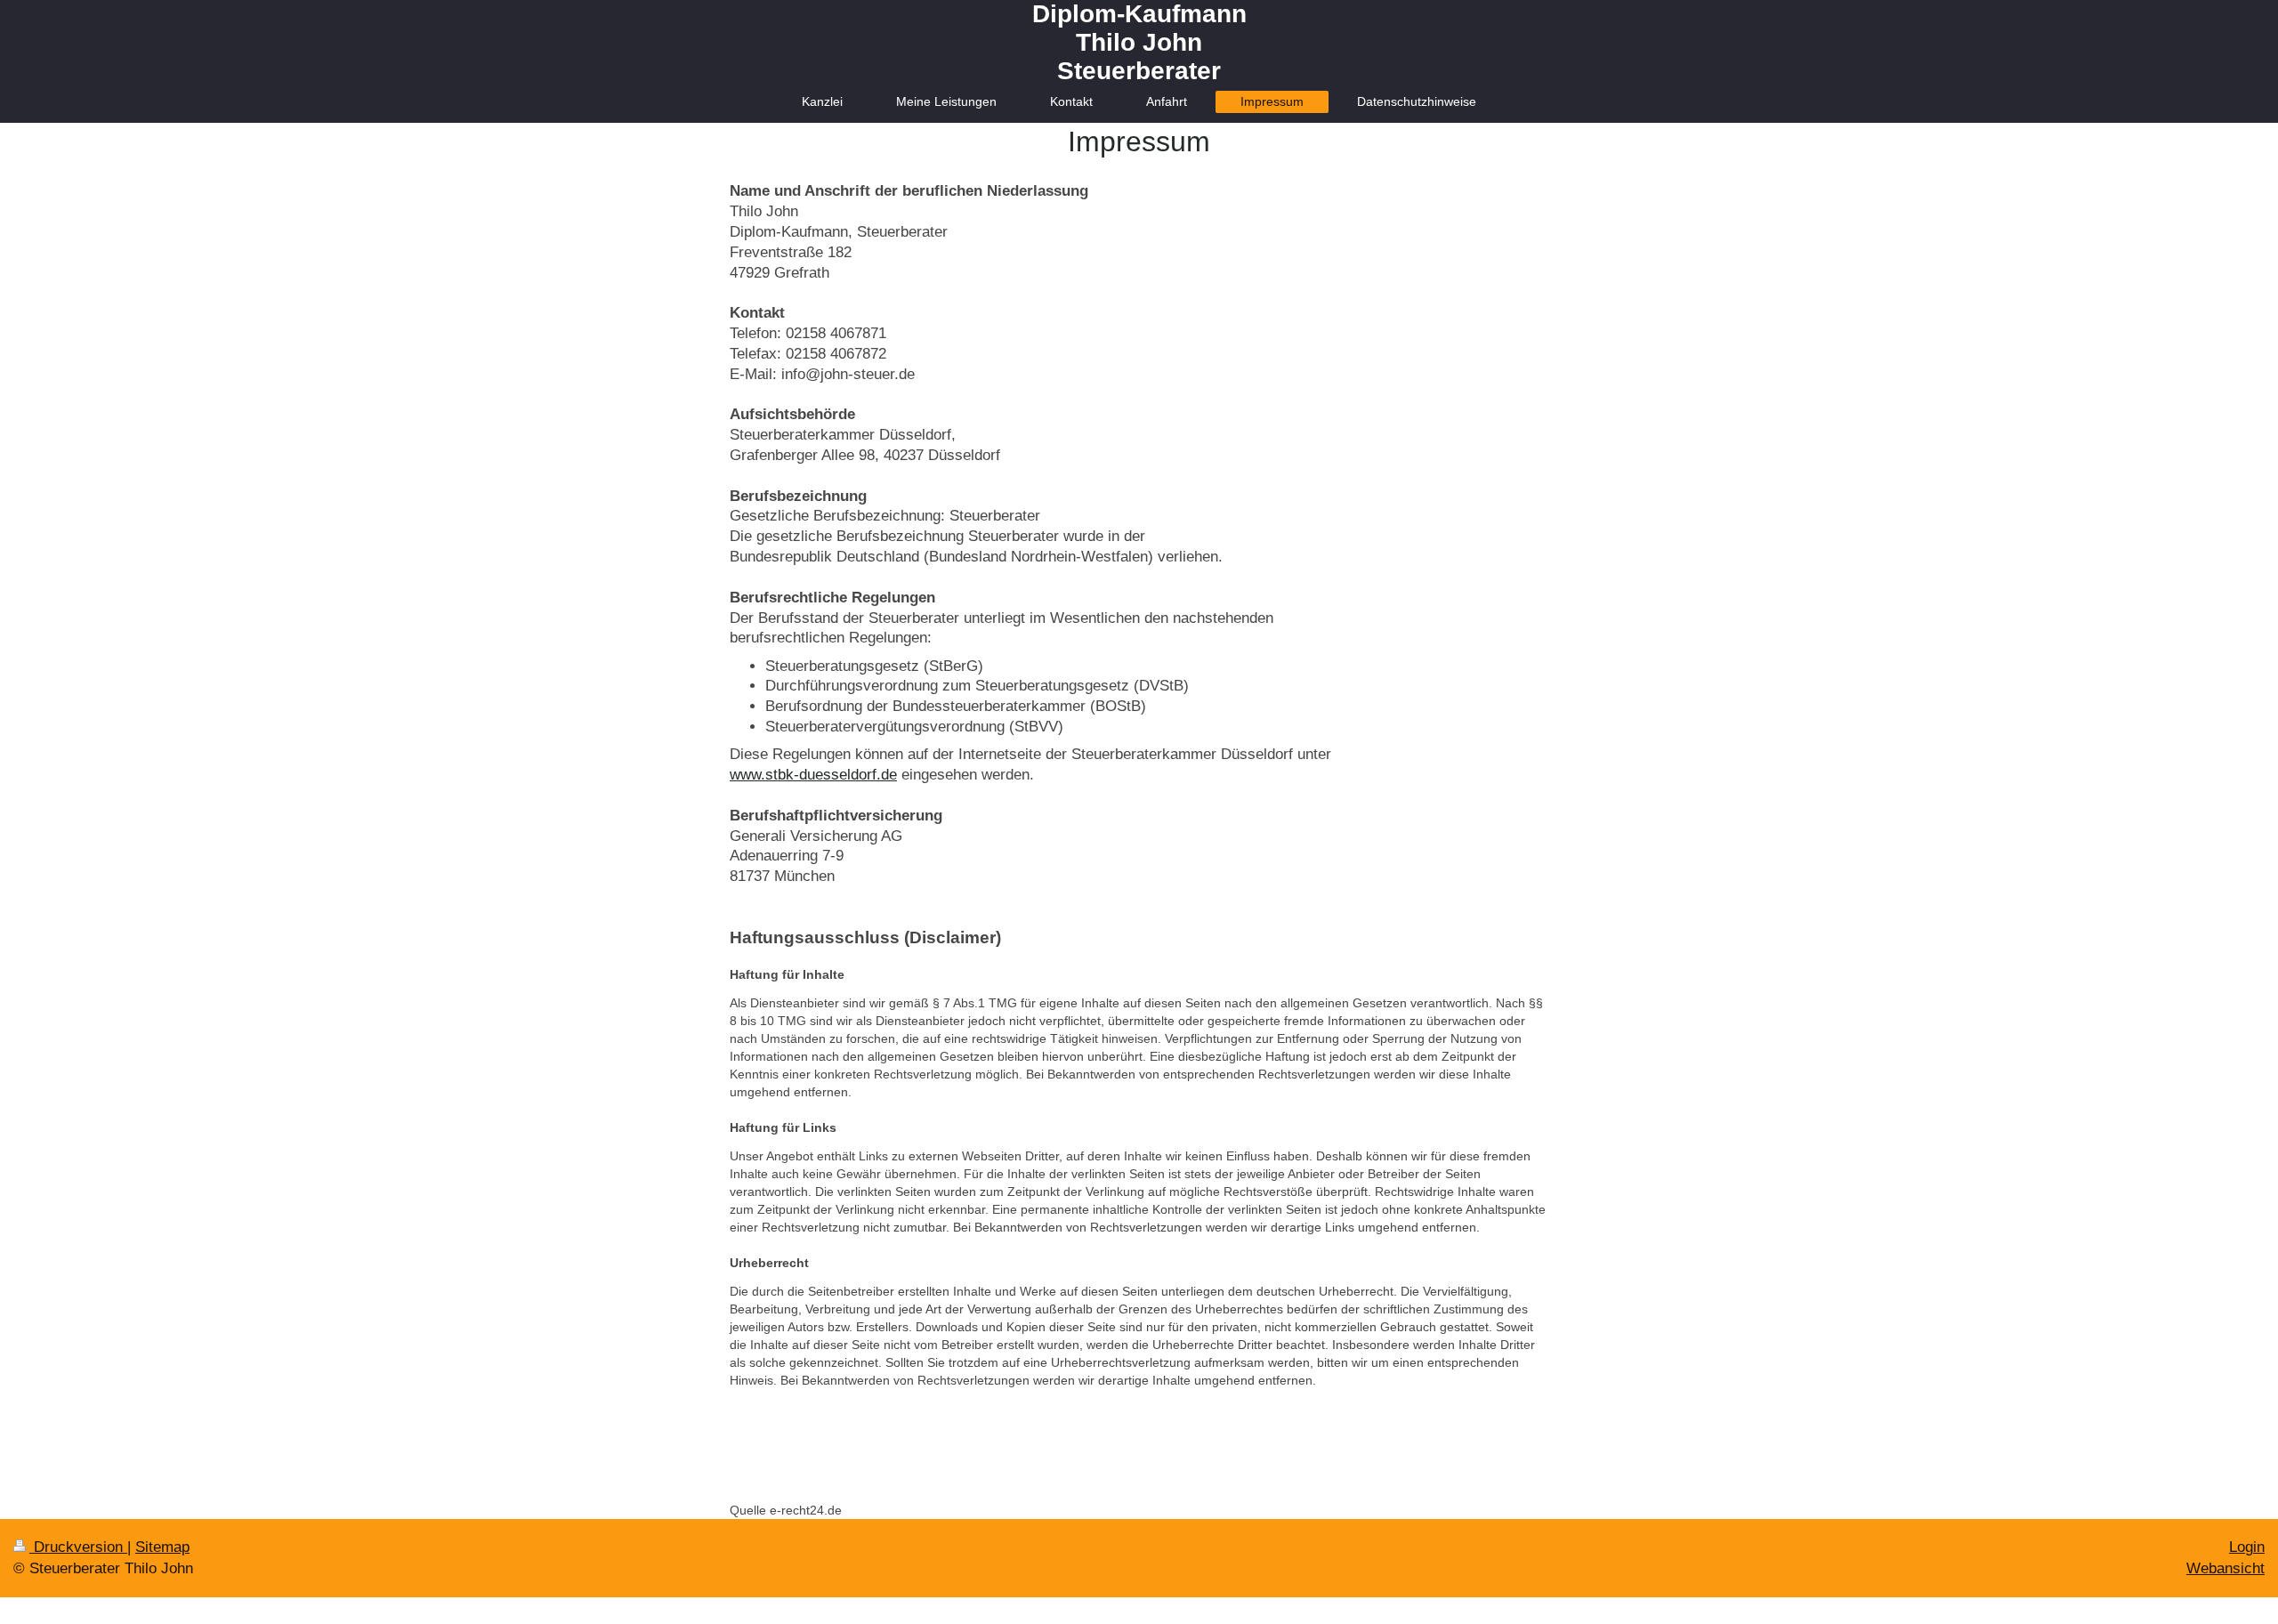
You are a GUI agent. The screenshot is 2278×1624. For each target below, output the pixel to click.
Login (2247, 1547)
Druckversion (78, 1547)
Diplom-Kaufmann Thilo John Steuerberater (1139, 42)
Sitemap (162, 1547)
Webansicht (2225, 1568)
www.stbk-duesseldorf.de (813, 775)
